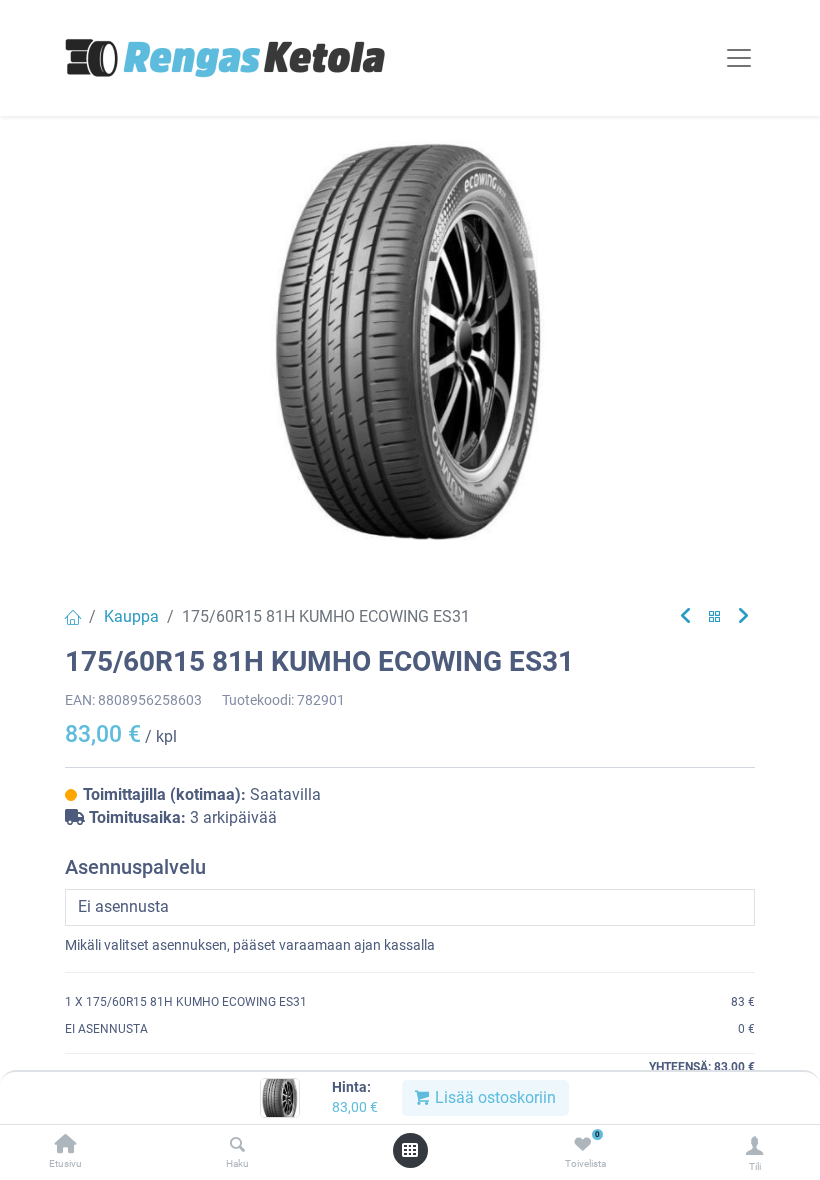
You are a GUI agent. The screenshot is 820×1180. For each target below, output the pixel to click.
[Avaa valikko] (410, 1150)
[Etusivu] (66, 1145)
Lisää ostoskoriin (493, 1097)
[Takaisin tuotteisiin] (715, 617)
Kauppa (131, 616)
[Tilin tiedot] (754, 1145)
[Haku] (237, 1145)
